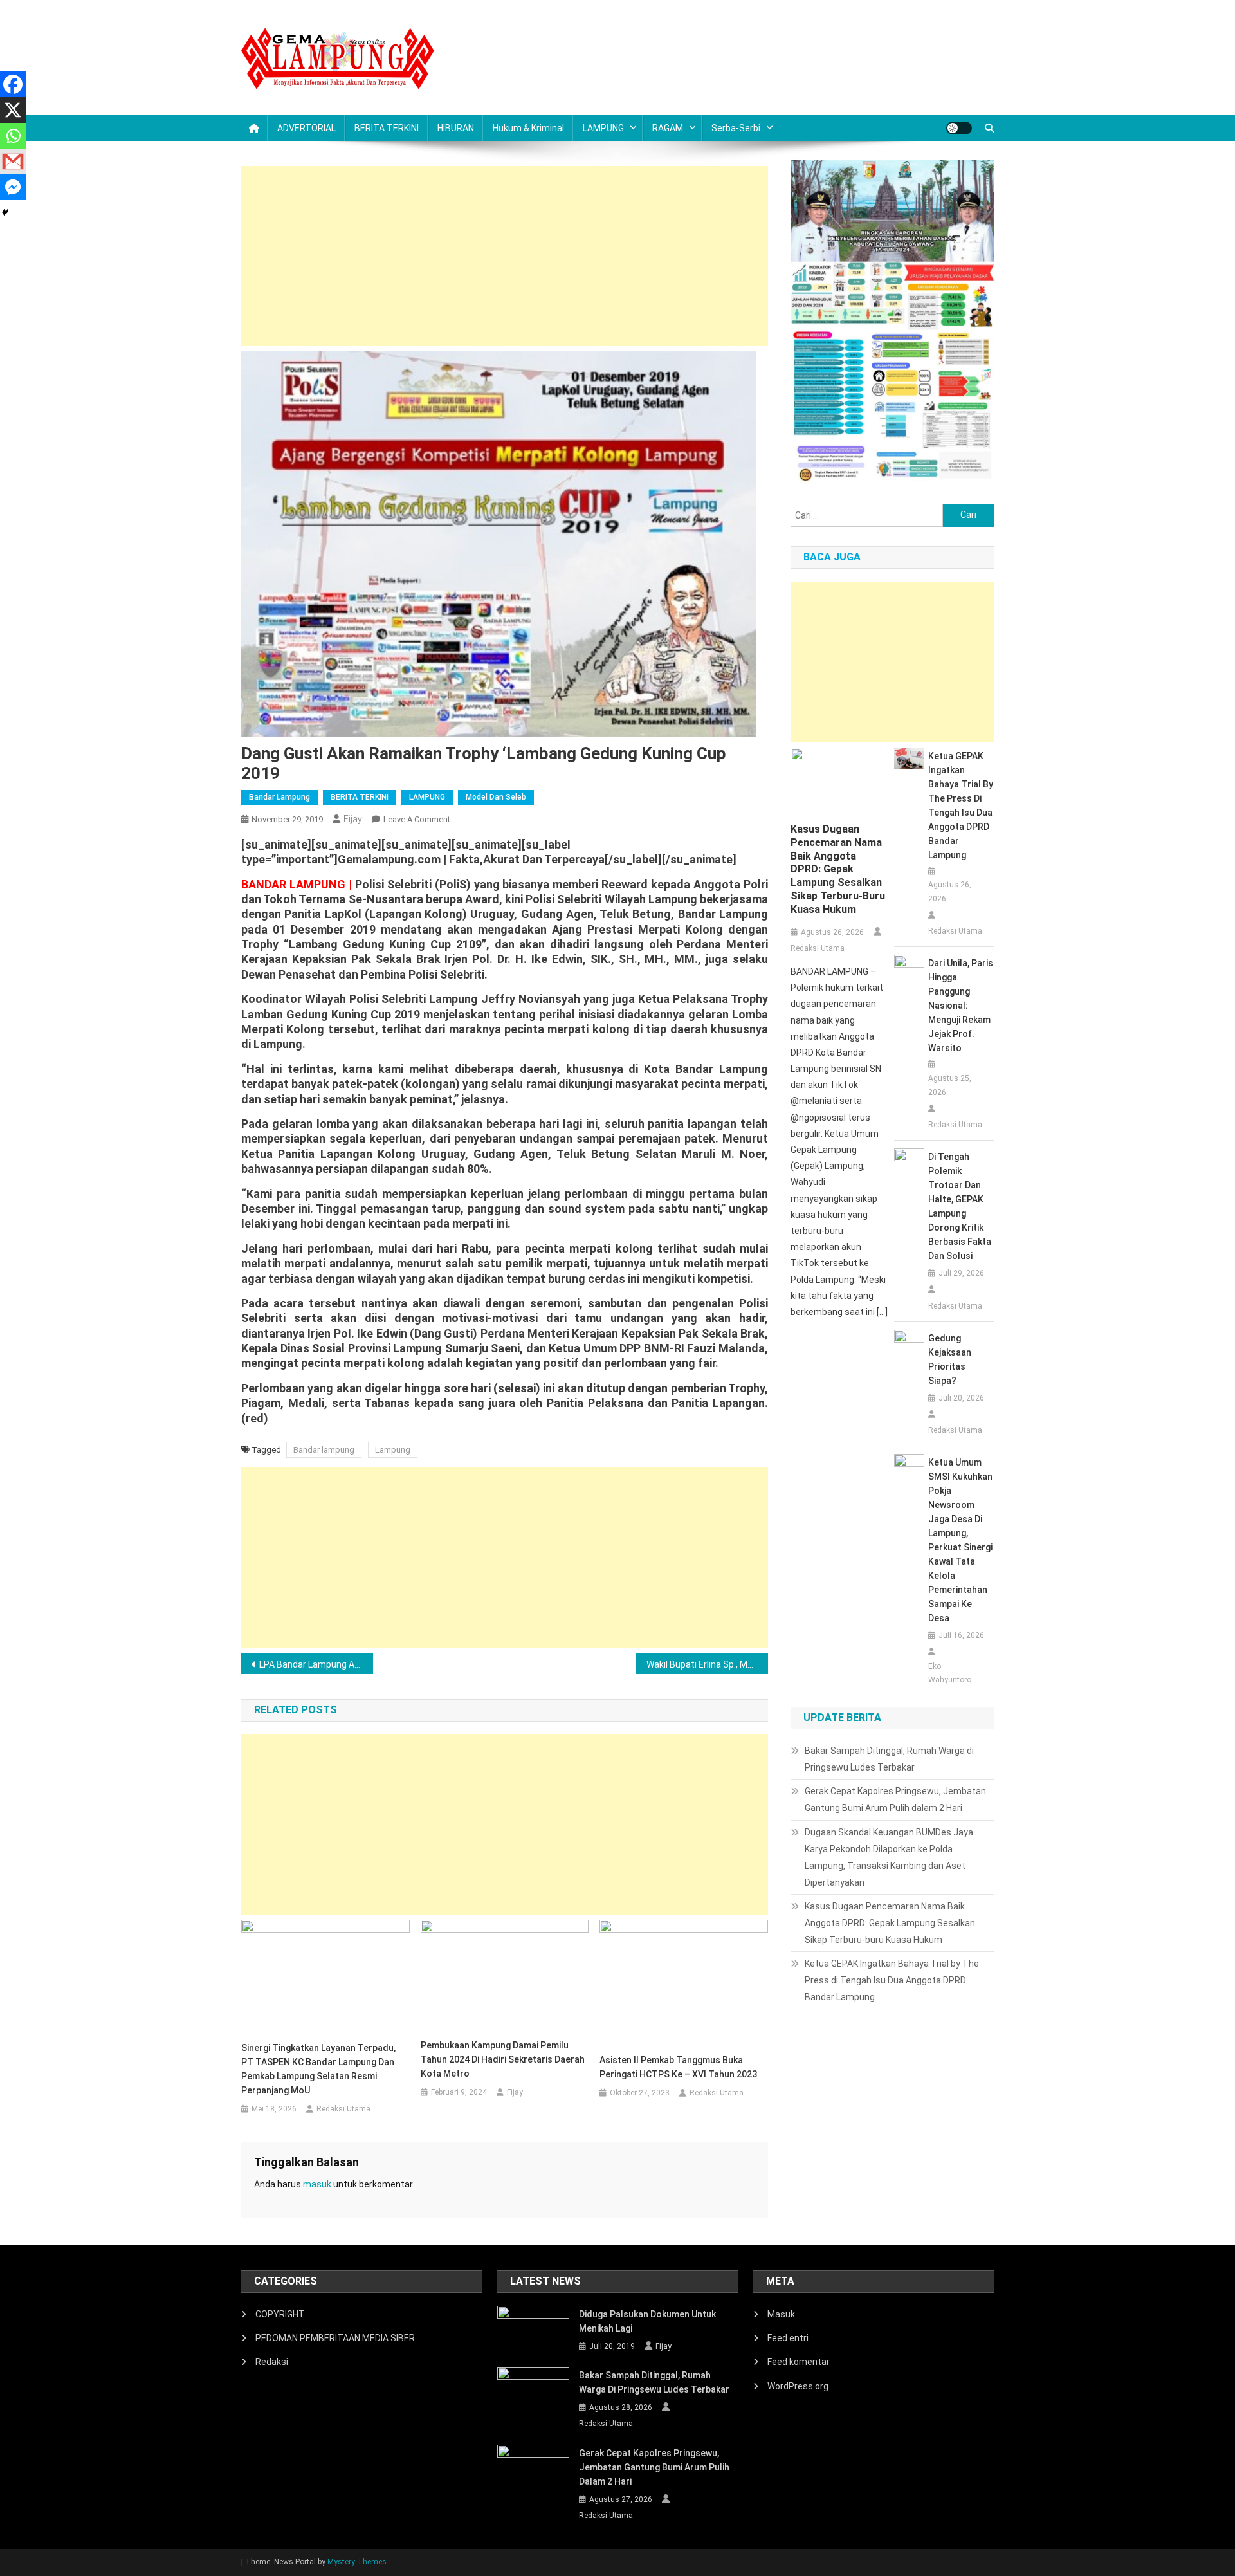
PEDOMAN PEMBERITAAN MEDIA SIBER (335, 2338)
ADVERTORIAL (306, 128)
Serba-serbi (736, 128)
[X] (13, 110)
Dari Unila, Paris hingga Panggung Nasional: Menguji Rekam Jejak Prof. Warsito (961, 1006)
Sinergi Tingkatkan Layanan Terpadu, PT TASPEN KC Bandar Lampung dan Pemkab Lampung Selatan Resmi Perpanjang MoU (318, 2069)
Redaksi (272, 2362)
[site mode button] (959, 128)
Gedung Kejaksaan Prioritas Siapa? (950, 1359)
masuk (317, 2184)
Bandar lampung (324, 1450)
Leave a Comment (417, 819)
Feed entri (788, 2338)
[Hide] (5, 212)
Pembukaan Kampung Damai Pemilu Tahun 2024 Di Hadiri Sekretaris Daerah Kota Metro (503, 2059)
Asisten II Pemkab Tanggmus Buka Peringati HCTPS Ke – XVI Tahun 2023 (678, 2067)
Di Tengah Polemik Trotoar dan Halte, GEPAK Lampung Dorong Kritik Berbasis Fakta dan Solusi (960, 1206)
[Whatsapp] (13, 136)
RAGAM (668, 128)
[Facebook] (13, 84)
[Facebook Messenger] (13, 187)
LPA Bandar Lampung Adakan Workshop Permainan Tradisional (316, 1664)
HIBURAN (456, 128)
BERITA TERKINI (387, 128)
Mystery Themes (357, 2562)
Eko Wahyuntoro (950, 1673)
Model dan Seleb (496, 797)
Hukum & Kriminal (528, 128)
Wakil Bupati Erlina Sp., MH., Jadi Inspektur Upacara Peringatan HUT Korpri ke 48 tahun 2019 (707, 1664)
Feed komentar (799, 2362)
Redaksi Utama (343, 2109)
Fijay (353, 819)
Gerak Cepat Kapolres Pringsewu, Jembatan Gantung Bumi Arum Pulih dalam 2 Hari (895, 1799)
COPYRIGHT (280, 2314)
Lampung (393, 1450)
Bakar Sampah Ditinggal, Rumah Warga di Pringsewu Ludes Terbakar (889, 1759)
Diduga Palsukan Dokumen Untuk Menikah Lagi (647, 2321)
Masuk (781, 2314)
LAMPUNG (603, 128)
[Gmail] (13, 161)
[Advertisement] (505, 256)
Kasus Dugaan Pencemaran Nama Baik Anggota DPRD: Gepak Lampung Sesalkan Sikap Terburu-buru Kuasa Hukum (838, 869)
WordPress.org (798, 2386)
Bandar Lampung (279, 797)
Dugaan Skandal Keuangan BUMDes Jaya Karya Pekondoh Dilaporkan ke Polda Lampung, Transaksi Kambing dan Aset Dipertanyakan (889, 1857)
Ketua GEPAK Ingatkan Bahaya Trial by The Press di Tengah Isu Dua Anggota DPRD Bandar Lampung (961, 805)
